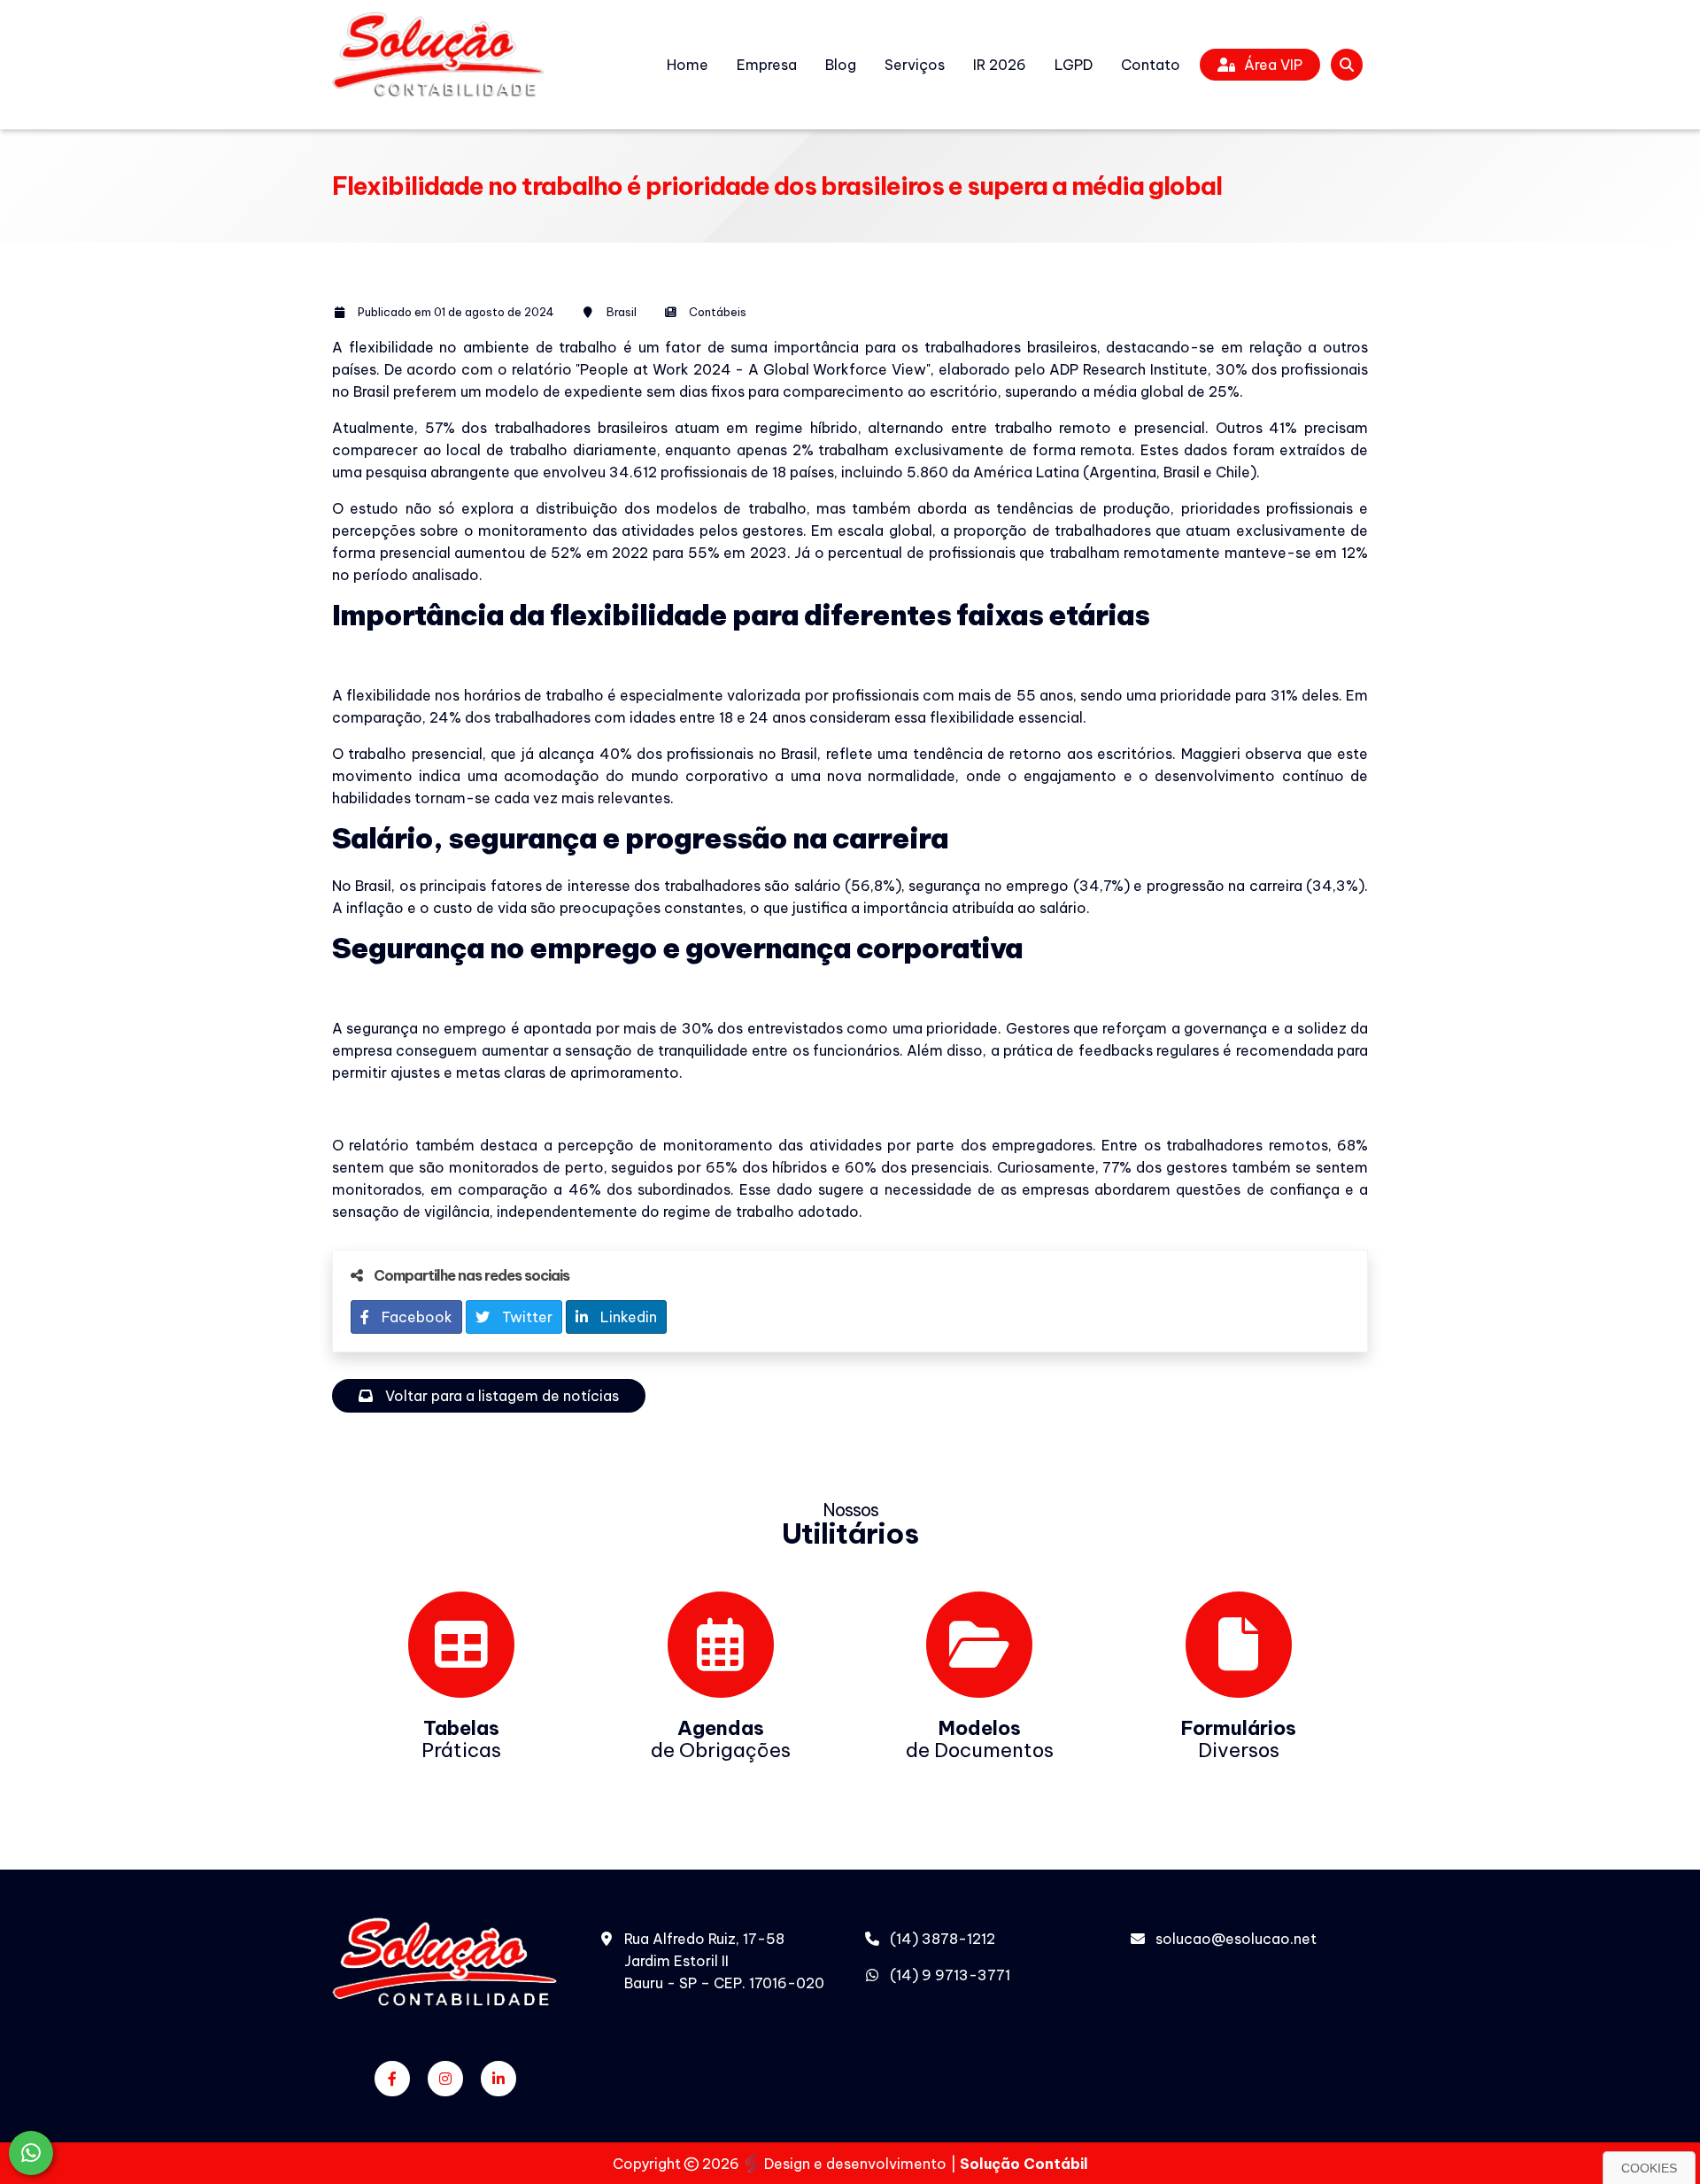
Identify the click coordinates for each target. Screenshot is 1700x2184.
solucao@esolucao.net (1236, 1939)
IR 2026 (1000, 65)
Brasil (622, 312)
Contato (1151, 65)
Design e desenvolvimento (855, 2164)
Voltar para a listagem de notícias (500, 1396)
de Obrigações (721, 1739)
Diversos (1239, 1739)
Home (688, 65)
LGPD (1074, 65)
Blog (841, 65)
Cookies (1649, 2168)
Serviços (915, 65)
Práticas (461, 1739)
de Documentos (980, 1739)
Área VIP (1273, 65)
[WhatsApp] (31, 2153)
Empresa (767, 65)
